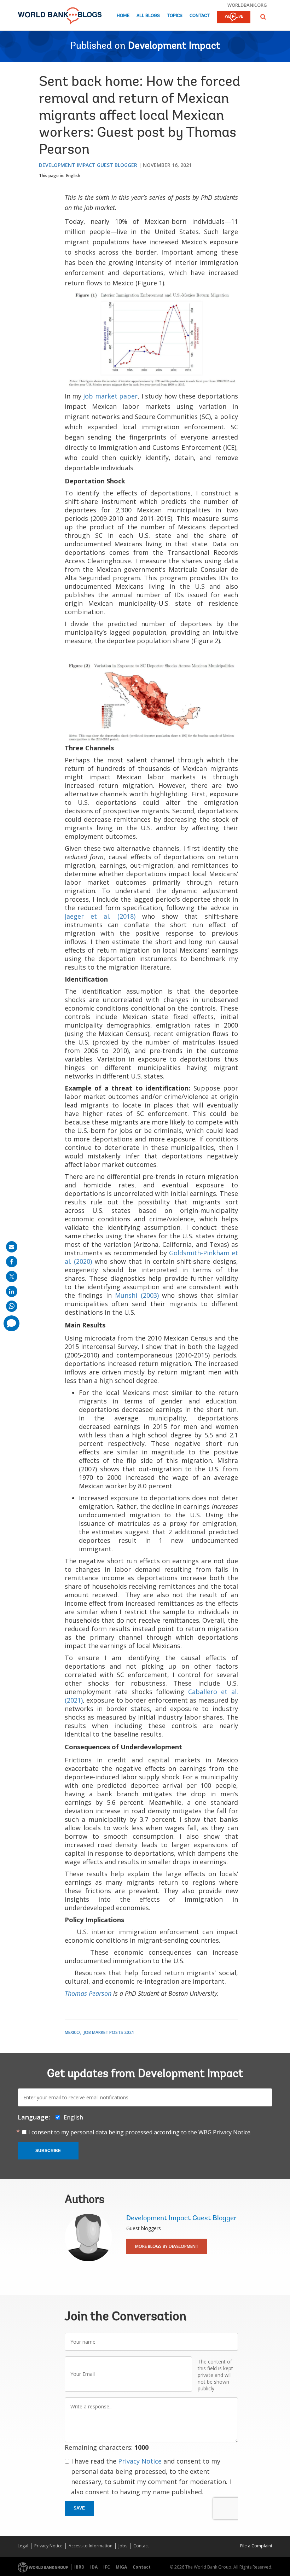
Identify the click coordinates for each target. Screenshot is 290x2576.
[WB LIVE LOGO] (234, 18)
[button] (263, 17)
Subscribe (48, 2151)
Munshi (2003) (137, 1295)
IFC (107, 2567)
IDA (94, 2567)
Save (79, 2508)
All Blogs (148, 16)
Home (123, 16)
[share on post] (12, 1277)
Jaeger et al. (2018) (100, 916)
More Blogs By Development (167, 2246)
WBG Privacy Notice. (225, 2132)
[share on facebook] (12, 1262)
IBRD (79, 2567)
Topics (175, 16)
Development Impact (174, 46)
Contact (200, 16)
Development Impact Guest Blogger (88, 165)
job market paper (110, 396)
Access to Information (91, 2546)
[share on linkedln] (12, 1291)
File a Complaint (256, 2546)
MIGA (121, 2567)
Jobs (123, 2546)
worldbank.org (247, 5)
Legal (23, 2546)
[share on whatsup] (12, 1306)
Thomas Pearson (88, 1993)
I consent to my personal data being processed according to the (140, 2132)
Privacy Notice (140, 2461)
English (73, 176)
